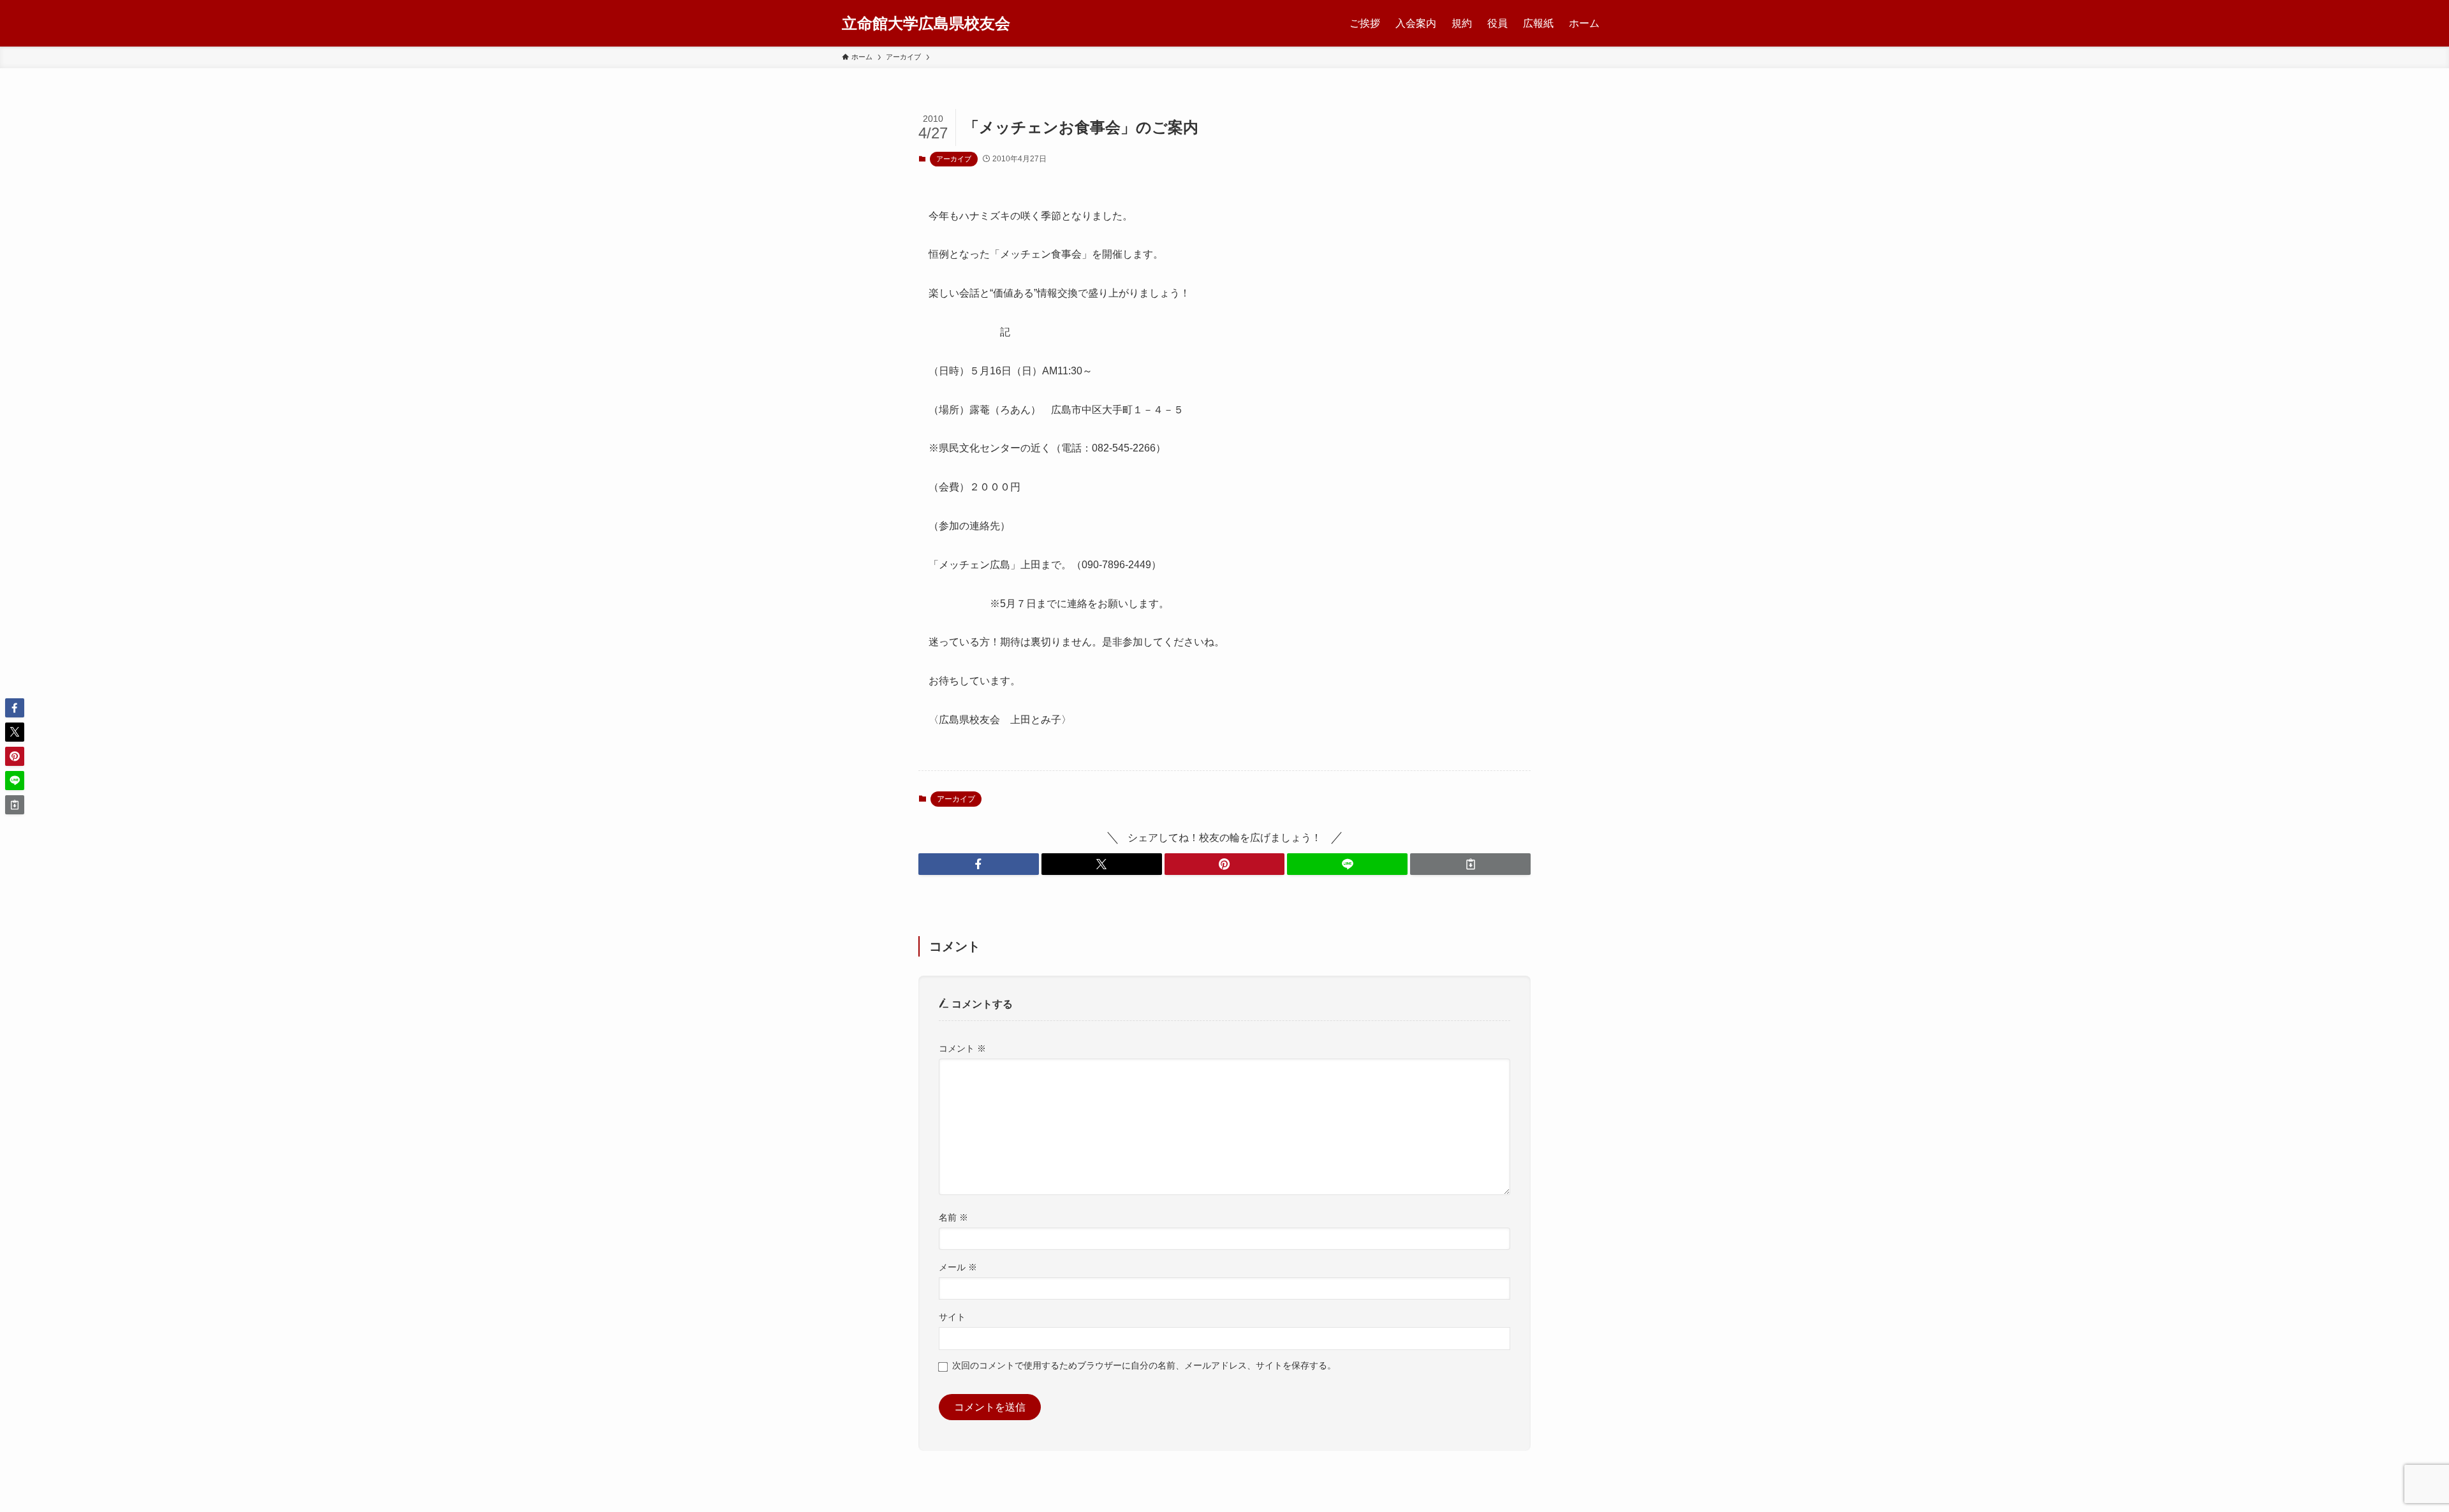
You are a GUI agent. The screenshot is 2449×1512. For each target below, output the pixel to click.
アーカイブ (954, 159)
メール (958, 1267)
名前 (953, 1217)
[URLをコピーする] (1470, 864)
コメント (962, 1048)
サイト (952, 1317)
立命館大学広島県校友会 (926, 24)
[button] (979, 864)
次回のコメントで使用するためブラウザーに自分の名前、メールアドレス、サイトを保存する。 (1144, 1365)
